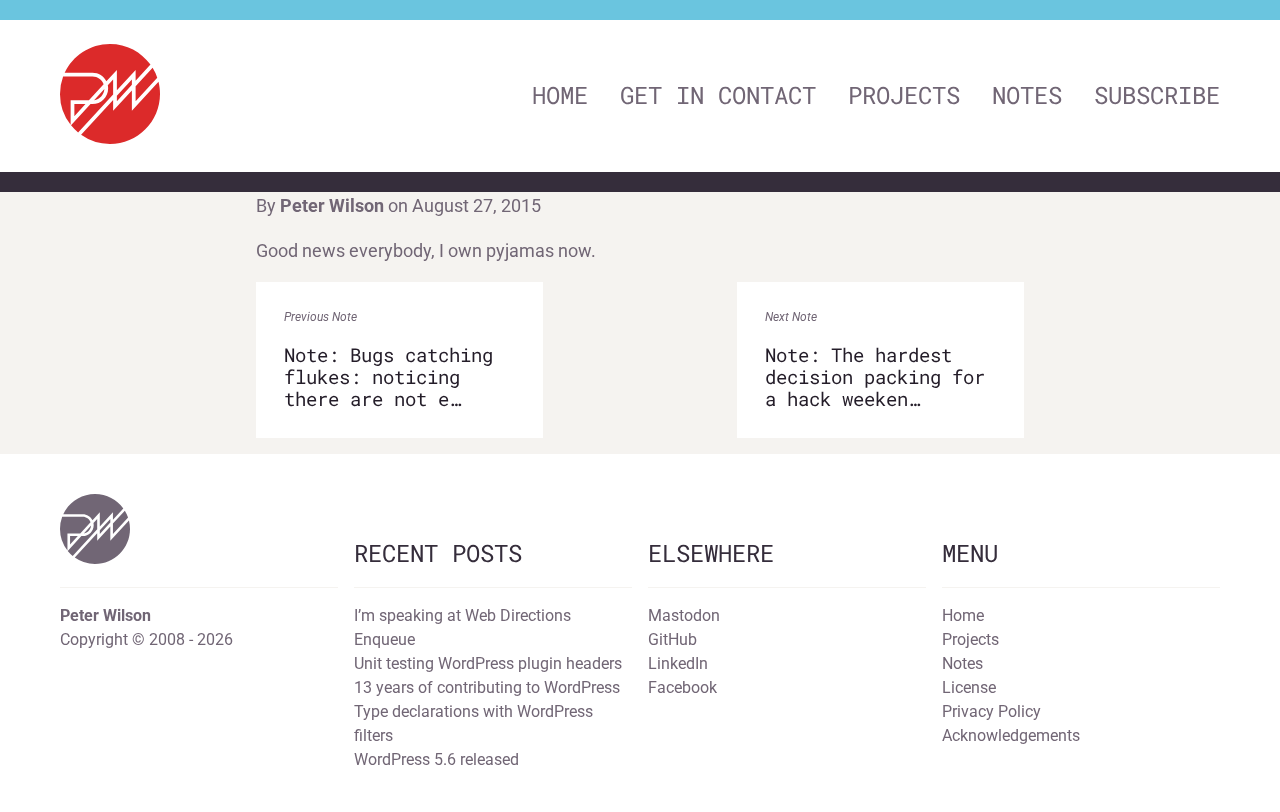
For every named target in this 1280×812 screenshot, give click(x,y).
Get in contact (718, 95)
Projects (904, 95)
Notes (1027, 95)
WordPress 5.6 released (436, 759)
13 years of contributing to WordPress (487, 687)
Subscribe (1157, 95)
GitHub (672, 639)
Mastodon (684, 615)
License (969, 687)
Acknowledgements (1011, 735)
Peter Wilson (332, 205)
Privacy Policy (991, 711)
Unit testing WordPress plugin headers (488, 663)
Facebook (682, 687)
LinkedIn (678, 663)
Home (560, 95)
